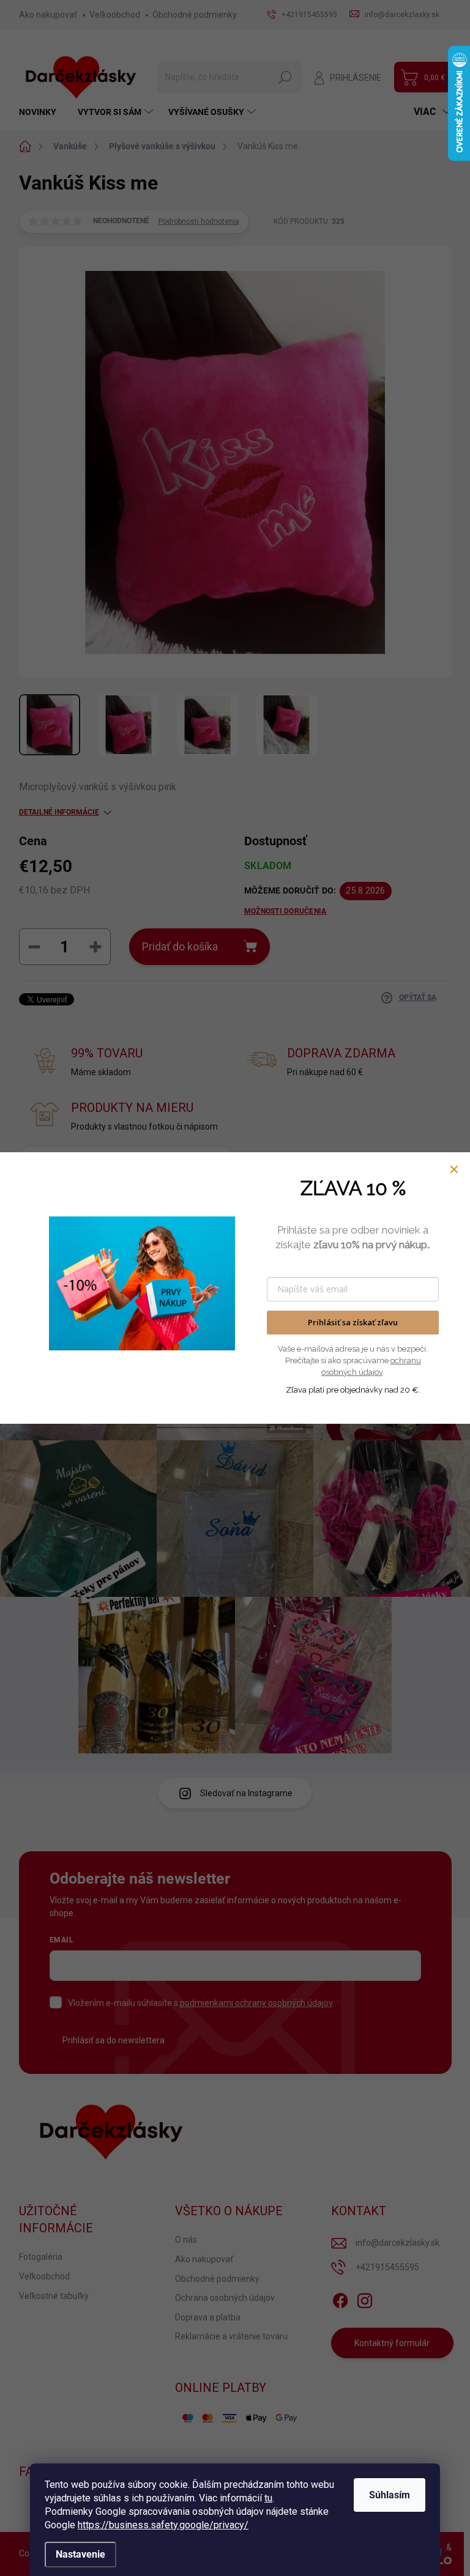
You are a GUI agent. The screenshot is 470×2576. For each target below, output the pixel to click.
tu (268, 2498)
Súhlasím (390, 2495)
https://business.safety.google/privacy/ (163, 2525)
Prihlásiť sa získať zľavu (353, 1322)
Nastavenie (80, 2554)
